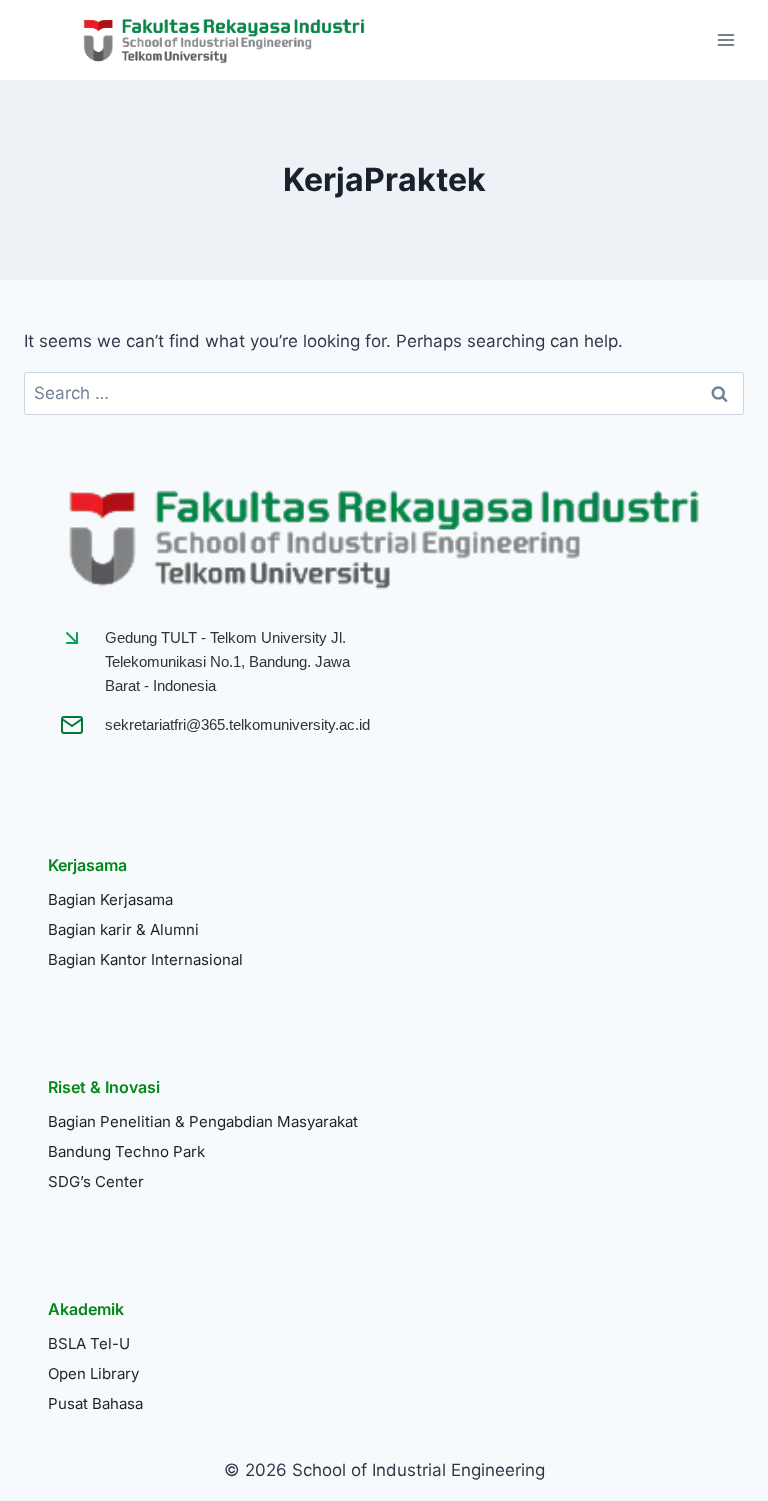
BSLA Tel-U (89, 1343)
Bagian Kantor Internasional (145, 959)
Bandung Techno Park (126, 1151)
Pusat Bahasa (95, 1403)
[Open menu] (725, 39)
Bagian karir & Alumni (123, 929)
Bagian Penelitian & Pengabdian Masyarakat (203, 1121)
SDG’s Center (96, 1181)
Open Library (93, 1373)
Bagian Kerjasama (110, 899)
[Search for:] (384, 393)
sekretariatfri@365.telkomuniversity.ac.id (237, 724)
